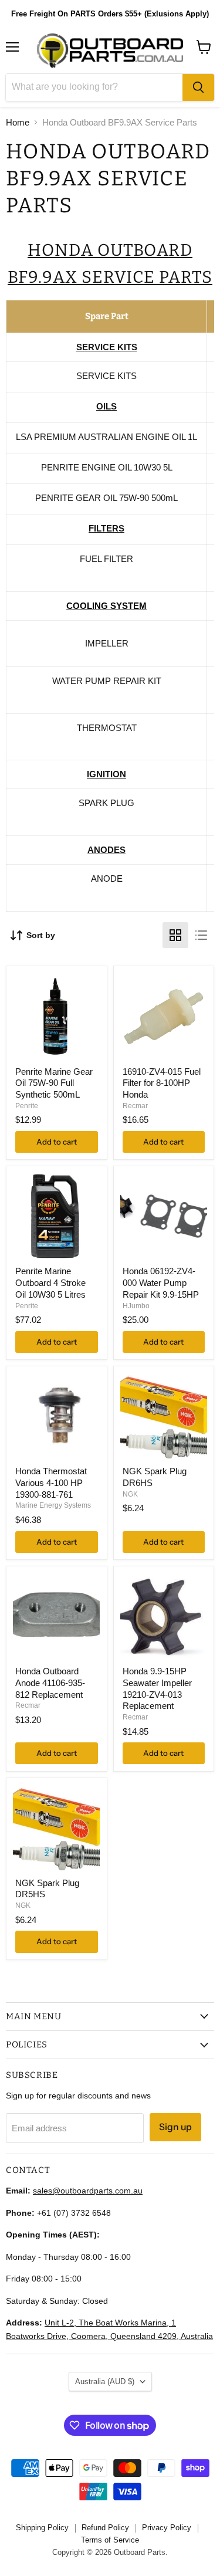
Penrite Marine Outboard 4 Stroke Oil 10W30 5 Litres (50, 1282)
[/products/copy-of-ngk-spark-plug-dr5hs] (164, 1416)
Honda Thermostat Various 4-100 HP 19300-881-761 (51, 1482)
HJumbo (136, 1306)
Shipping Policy (42, 2528)
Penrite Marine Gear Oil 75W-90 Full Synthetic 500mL (54, 1083)
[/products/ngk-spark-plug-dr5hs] (56, 1828)
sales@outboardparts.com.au (88, 2191)
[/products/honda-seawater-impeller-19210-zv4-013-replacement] (164, 1616)
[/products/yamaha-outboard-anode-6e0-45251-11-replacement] (56, 1616)
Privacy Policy (167, 2528)
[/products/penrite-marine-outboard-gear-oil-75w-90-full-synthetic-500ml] (56, 1017)
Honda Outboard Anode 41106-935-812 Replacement (50, 1683)
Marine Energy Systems (53, 1505)
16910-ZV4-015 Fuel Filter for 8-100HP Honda (162, 1083)
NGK (130, 1494)
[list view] (201, 935)
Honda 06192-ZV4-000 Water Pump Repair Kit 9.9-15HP (161, 1282)
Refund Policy (105, 2528)
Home (18, 122)
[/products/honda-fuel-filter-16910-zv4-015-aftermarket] (164, 1017)
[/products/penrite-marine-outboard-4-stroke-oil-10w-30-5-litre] (56, 1216)
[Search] (198, 87)
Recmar (135, 1106)
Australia (105, 2382)
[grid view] (175, 935)
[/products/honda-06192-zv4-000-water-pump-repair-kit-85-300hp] (164, 1216)
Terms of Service (110, 2540)
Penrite (27, 1106)
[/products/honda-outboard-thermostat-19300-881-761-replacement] (56, 1416)
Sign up (175, 2127)
